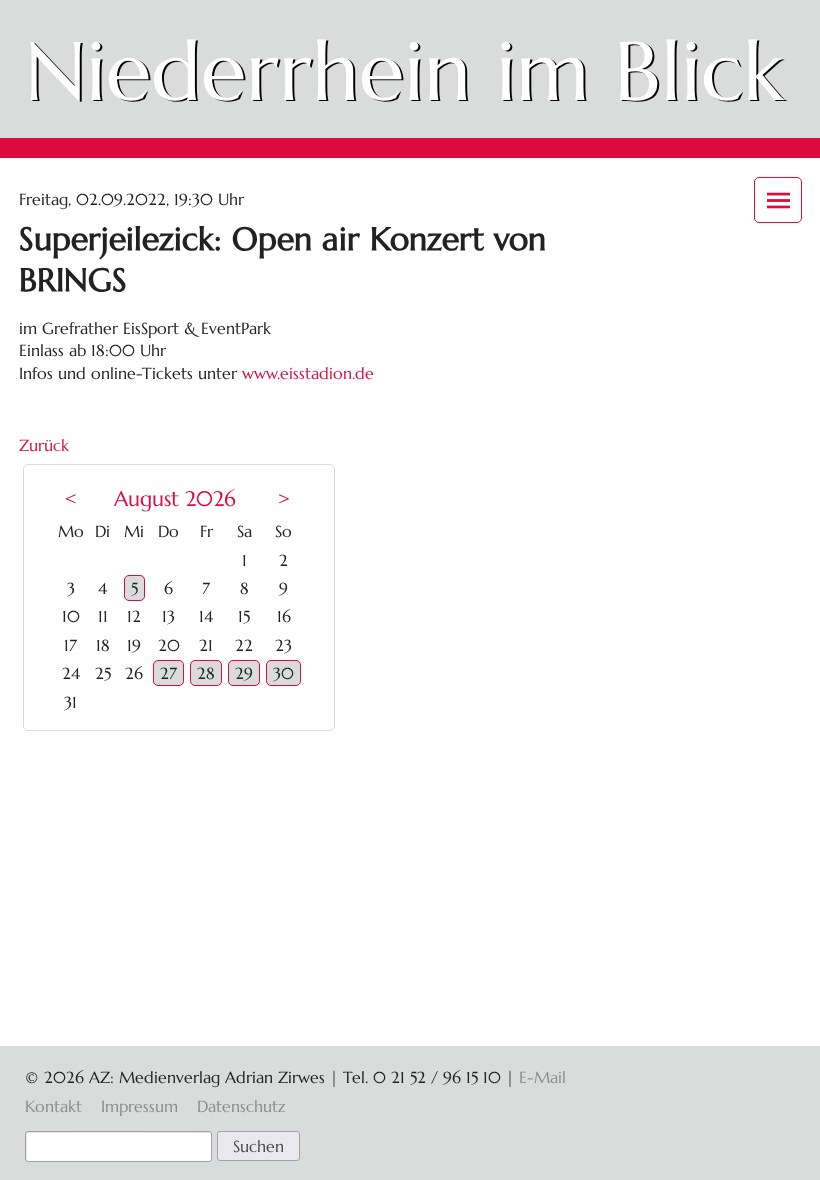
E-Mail (542, 1077)
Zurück (44, 445)
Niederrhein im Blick (404, 71)
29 (244, 673)
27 (168, 673)
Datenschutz (241, 1106)
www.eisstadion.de (308, 373)
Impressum (139, 1106)
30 (283, 673)
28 (206, 673)
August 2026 (175, 499)
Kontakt (53, 1106)
